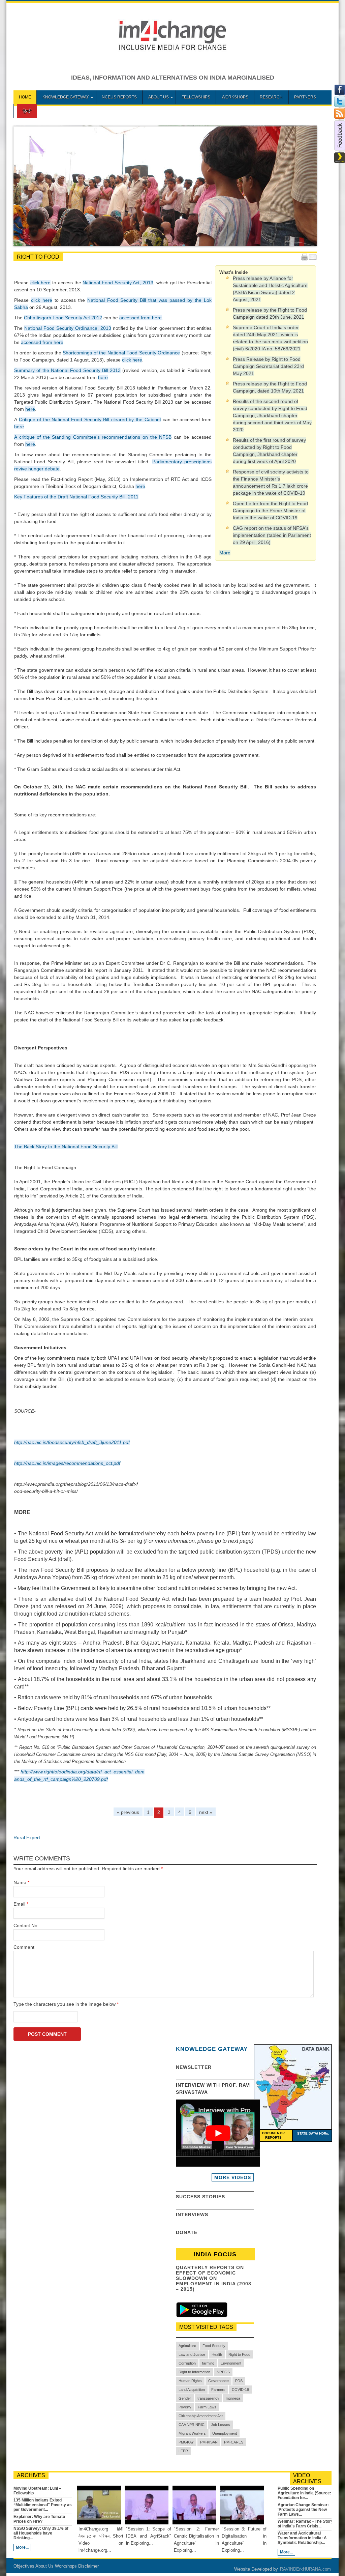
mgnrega (233, 2398)
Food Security (214, 2346)
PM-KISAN (209, 2442)
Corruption (187, 2363)
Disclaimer (88, 2566)
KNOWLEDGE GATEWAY (66, 97)
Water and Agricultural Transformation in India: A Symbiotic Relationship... (302, 2538)
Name (20, 1882)
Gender (185, 2398)
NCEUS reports (119, 97)
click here (41, 283)
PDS (239, 2381)
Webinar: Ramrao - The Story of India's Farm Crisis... (305, 2524)
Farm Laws (207, 2407)
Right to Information (194, 2372)
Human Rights (190, 2381)
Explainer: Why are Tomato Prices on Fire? (39, 2519)
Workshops (235, 97)
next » (206, 1812)
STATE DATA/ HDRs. (313, 2133)
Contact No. (26, 1926)
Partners (305, 97)
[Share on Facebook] (340, 94)
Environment (231, 2363)
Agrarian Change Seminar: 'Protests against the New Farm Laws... (303, 2510)
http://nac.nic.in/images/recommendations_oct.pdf (67, 1463)
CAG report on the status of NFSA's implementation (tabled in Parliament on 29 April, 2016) (272, 535)
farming (208, 2363)
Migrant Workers (192, 2433)
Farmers (218, 2390)
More (225, 553)
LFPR (183, 2451)
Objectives (24, 2566)
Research (271, 97)
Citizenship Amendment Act (201, 2416)
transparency (208, 2398)
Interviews (192, 2215)
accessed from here (140, 318)
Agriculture (187, 2346)
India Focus (215, 2254)
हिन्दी (27, 111)
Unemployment (225, 2433)
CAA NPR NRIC (192, 2425)
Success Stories (200, 2197)
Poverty (185, 2407)
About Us (159, 97)
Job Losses (221, 2425)
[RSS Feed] (340, 117)
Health (217, 2354)
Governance (218, 2381)
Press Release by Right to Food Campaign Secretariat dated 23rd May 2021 (268, 366)
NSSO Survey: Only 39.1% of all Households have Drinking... (41, 2533)
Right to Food (239, 2354)
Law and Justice (192, 2354)
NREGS (223, 2372)
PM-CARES (234, 2442)
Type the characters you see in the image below (66, 2004)
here (103, 377)
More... (22, 2547)
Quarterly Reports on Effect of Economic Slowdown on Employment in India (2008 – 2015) (214, 2278)
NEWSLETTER (194, 2067)
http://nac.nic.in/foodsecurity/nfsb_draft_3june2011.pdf (72, 1442)
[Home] (173, 50)
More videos (233, 2177)
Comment (24, 1947)
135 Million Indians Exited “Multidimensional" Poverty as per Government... (43, 2505)
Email (19, 1904)
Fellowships (196, 97)
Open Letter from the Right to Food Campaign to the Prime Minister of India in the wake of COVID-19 (270, 511)
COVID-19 (240, 2390)
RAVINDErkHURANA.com (305, 2569)
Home (25, 97)
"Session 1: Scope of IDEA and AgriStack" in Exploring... (149, 2536)
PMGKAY (186, 2442)
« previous (128, 1812)
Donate (187, 2232)
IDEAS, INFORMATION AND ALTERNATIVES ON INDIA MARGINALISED (173, 78)
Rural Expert (27, 1837)
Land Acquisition (192, 2390)
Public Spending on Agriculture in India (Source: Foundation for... (304, 2493)
